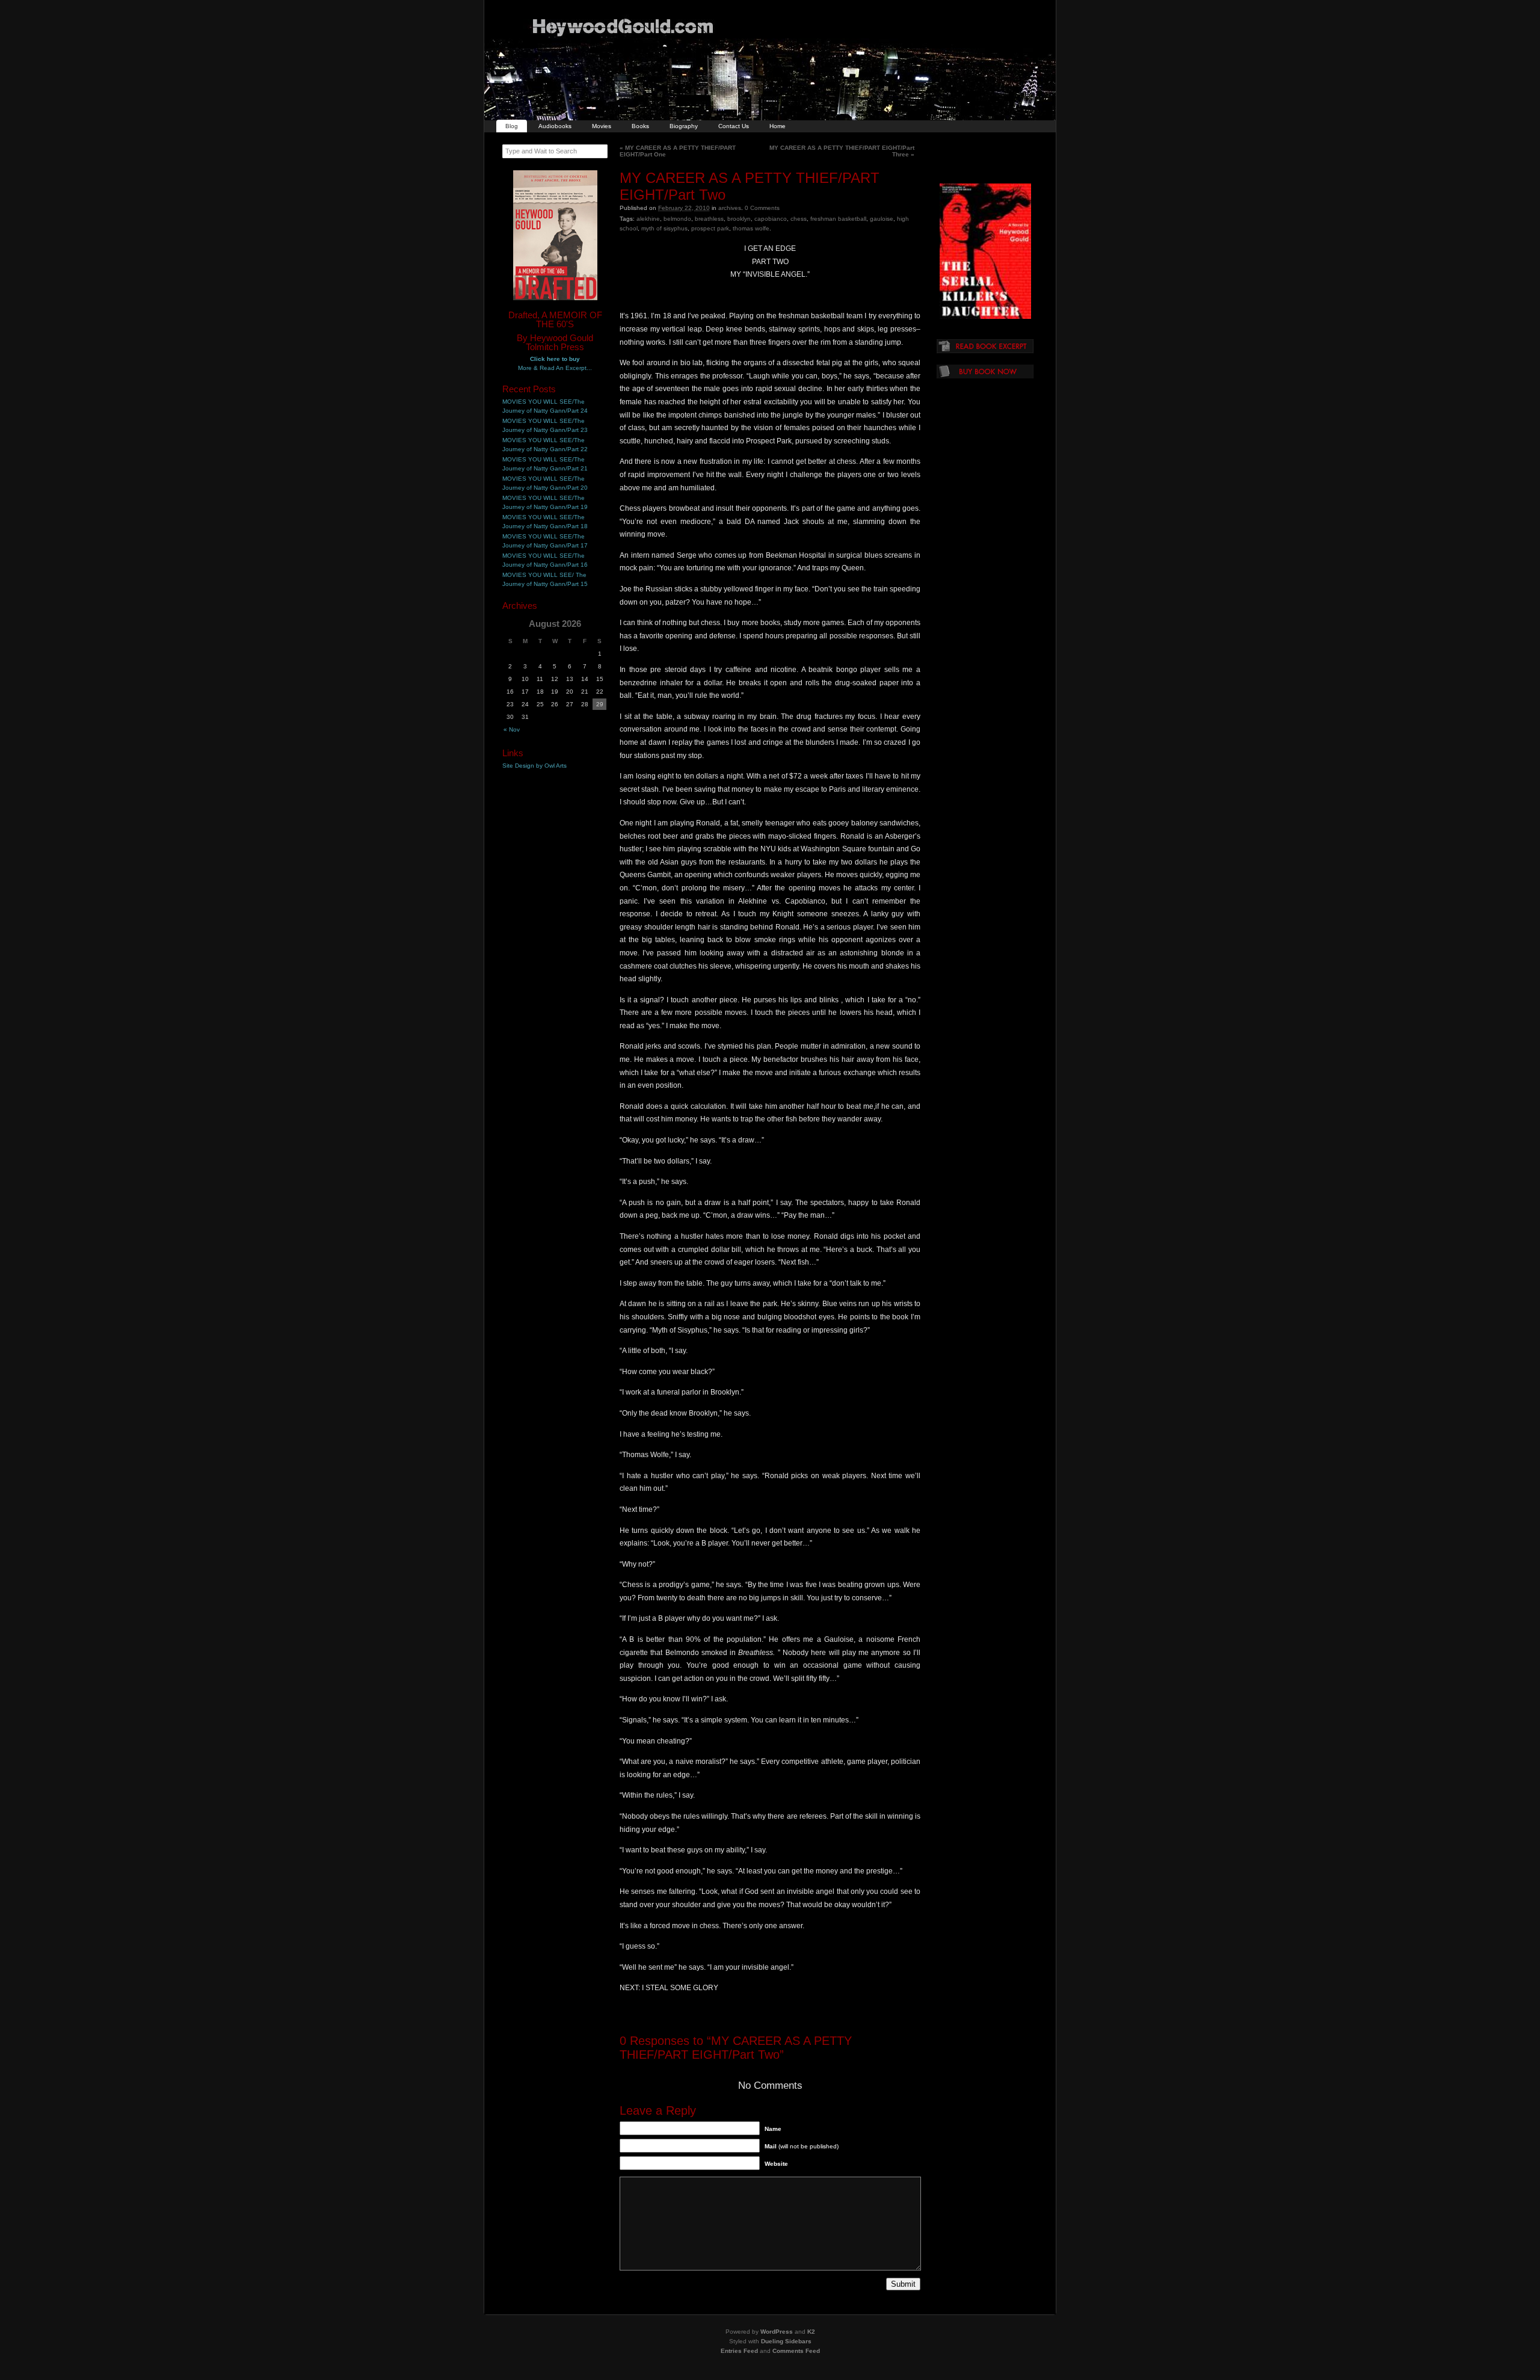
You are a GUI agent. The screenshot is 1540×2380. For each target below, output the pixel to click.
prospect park (710, 228)
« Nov (512, 729)
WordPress (777, 2332)
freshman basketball (838, 219)
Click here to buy (555, 359)
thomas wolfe (751, 228)
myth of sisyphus (664, 228)
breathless (709, 219)
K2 (811, 2332)
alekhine (648, 219)
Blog (512, 126)
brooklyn (739, 219)
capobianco (771, 219)
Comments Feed (796, 2351)
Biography (684, 126)
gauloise (882, 219)
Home (778, 126)
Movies (602, 126)
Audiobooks (555, 126)
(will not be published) (802, 2146)
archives (730, 208)
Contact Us (734, 126)
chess (799, 219)
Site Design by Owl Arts (534, 766)
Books (640, 126)
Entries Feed (739, 2351)
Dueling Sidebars (786, 2341)
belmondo (677, 219)
